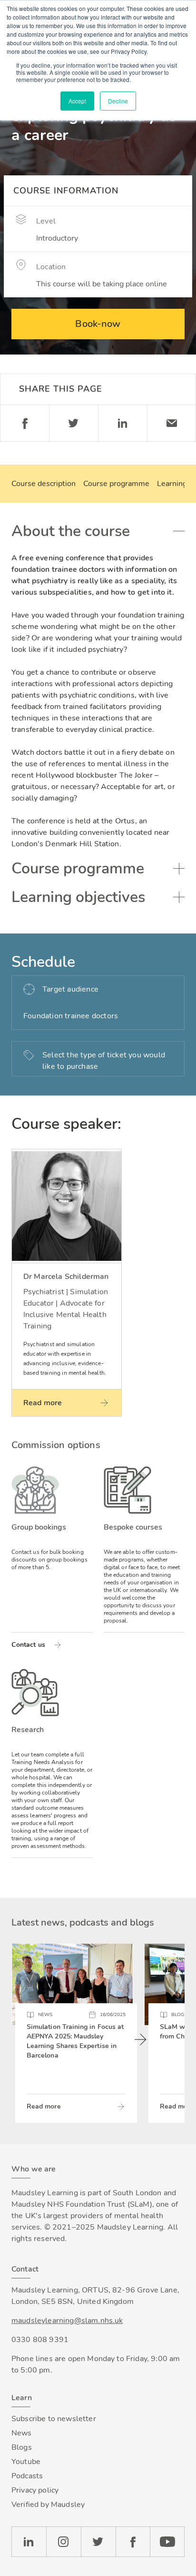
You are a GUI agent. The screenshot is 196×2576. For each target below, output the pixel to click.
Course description (44, 484)
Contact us (28, 1645)
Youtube (26, 2462)
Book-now (98, 324)
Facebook (24, 423)
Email (171, 423)
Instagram (64, 2542)
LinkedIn (29, 2542)
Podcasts (27, 2476)
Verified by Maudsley (48, 2505)
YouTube (167, 2542)
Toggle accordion (179, 531)
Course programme (116, 484)
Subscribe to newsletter (54, 2419)
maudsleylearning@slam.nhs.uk (67, 2321)
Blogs (22, 2447)
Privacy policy (35, 2490)
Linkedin (122, 423)
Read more (44, 2106)
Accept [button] (77, 101)
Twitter (73, 423)
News (22, 2433)
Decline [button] (118, 101)
